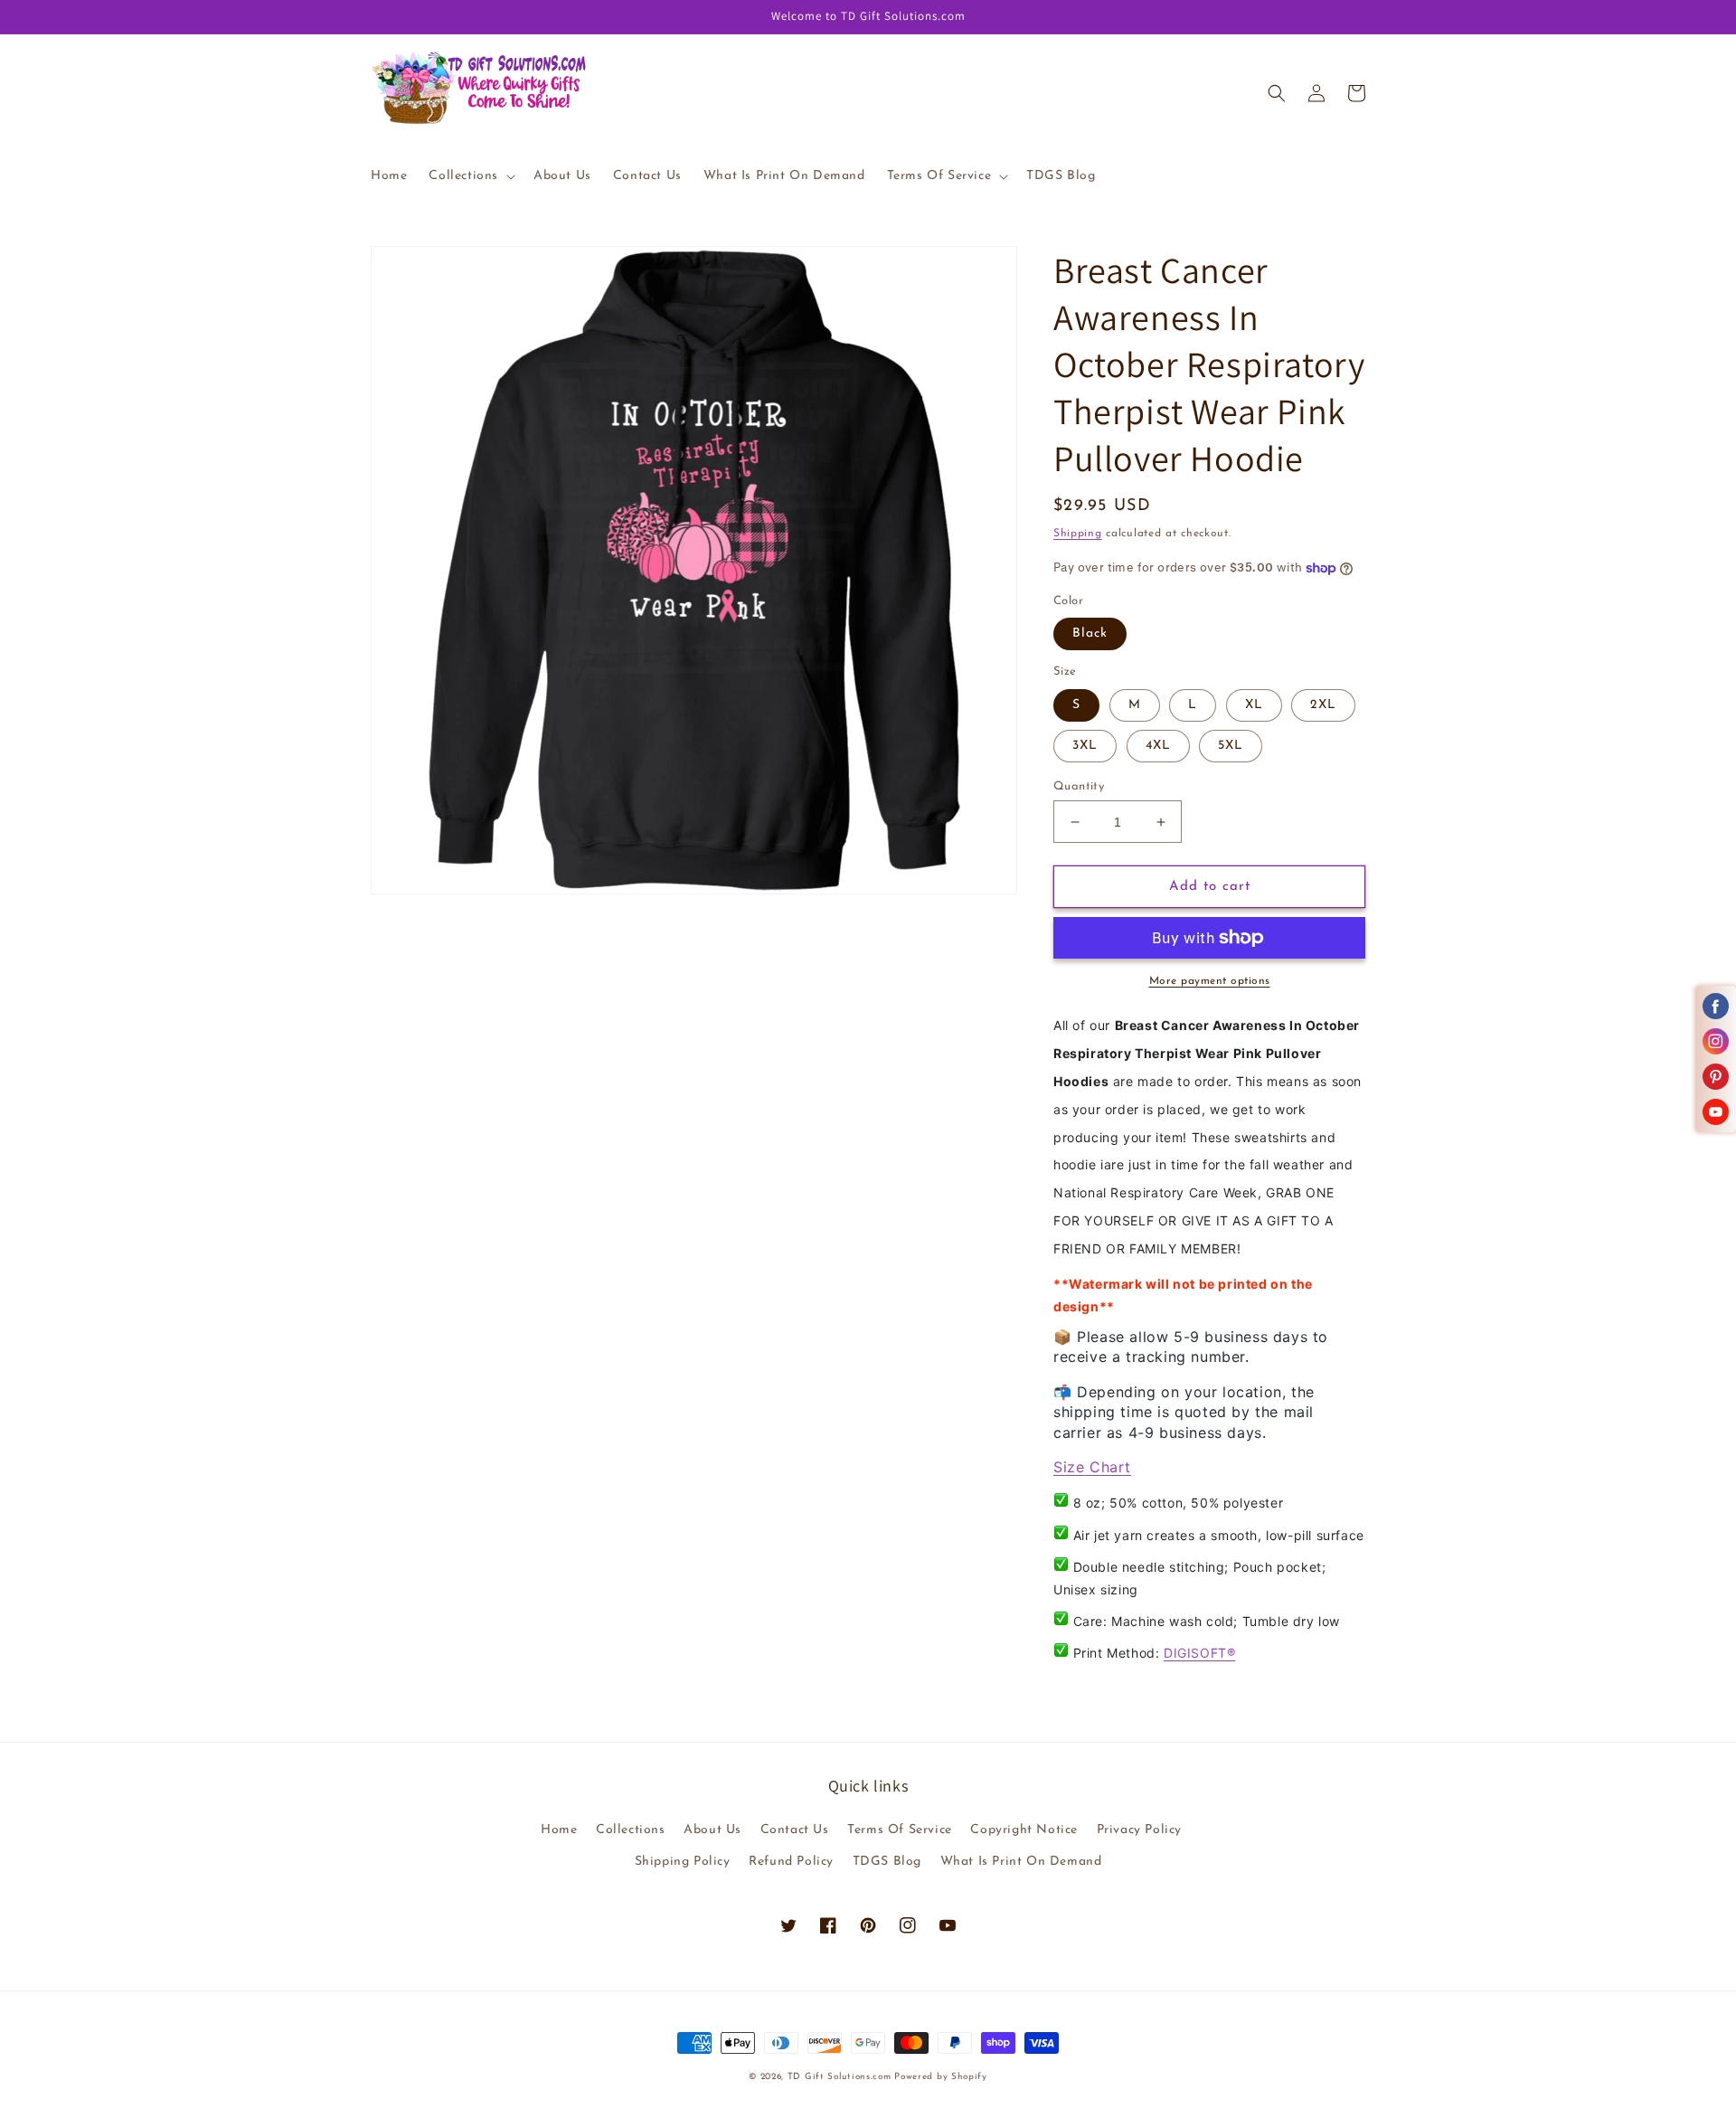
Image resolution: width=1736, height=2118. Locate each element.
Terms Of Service (900, 1830)
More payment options (1210, 981)
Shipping (1078, 534)
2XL (1323, 705)
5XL (1231, 746)
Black (1090, 634)
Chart (1108, 1467)
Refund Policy (791, 1862)
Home (559, 1830)
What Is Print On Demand (1021, 1862)
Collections (631, 1830)
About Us (712, 1830)
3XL (1085, 746)
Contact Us (795, 1830)
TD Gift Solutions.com (841, 2077)
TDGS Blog (887, 1862)
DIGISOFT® (1199, 1653)
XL (1254, 705)
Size (1069, 1467)
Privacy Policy (1139, 1830)
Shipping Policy (683, 1862)
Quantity (1079, 786)
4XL (1158, 746)
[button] (470, 176)
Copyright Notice (1024, 1830)
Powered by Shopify (941, 2077)
